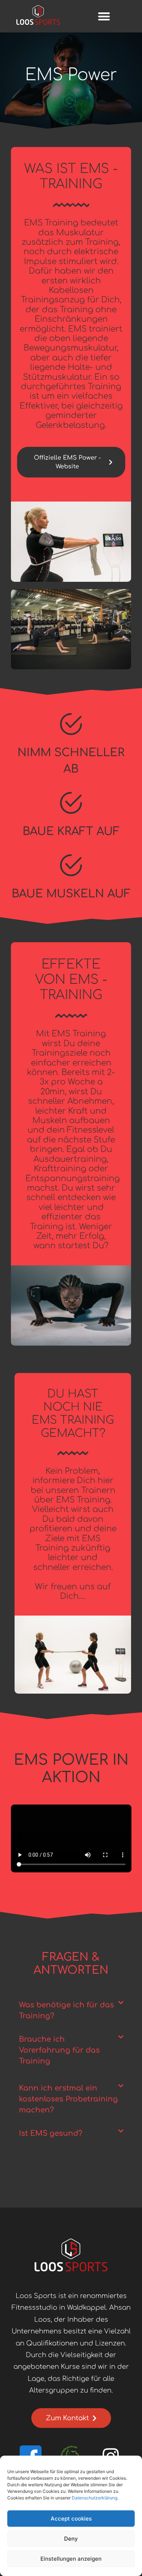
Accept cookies (71, 2519)
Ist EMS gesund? (51, 2133)
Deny (71, 2539)
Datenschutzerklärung (94, 2498)
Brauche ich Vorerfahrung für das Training (59, 2050)
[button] (104, 16)
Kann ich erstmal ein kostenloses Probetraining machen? (68, 2099)
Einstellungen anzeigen (71, 2559)
